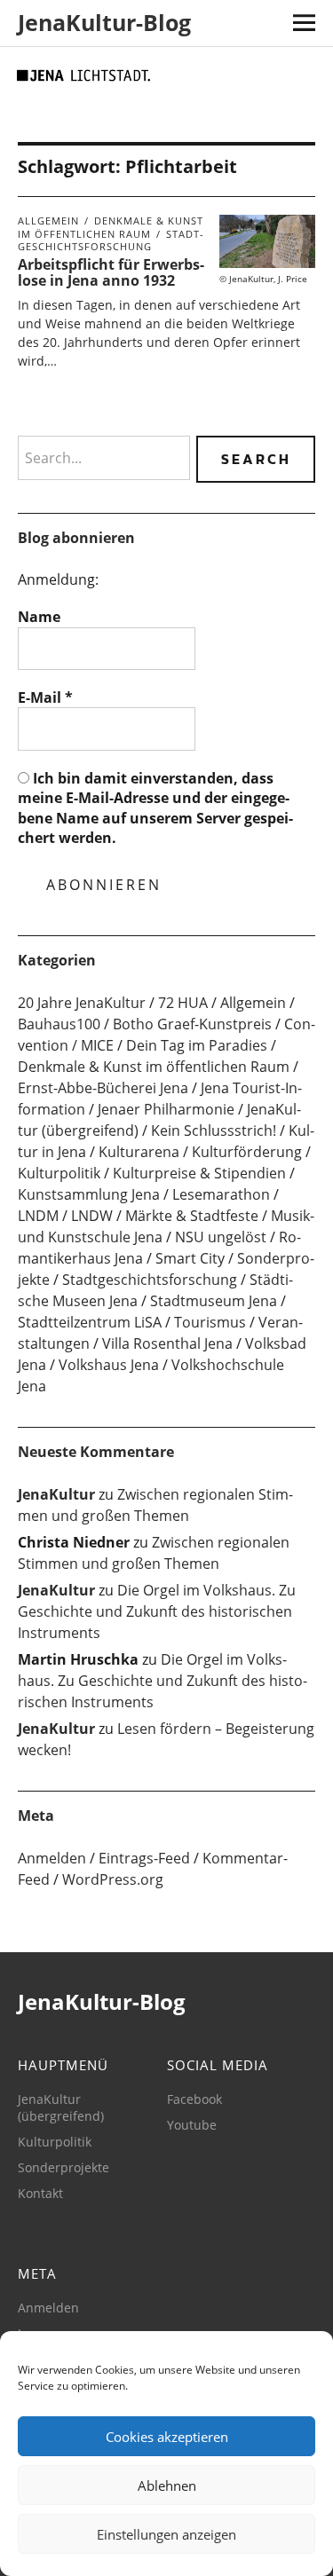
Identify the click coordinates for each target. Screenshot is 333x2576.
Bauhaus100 (59, 1024)
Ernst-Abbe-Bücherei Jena (103, 1088)
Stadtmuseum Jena (214, 1301)
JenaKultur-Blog (104, 22)
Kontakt (40, 2193)
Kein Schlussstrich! (214, 1130)
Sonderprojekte (63, 2167)
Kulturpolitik (59, 1173)
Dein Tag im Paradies (197, 1045)
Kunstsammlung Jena (89, 1194)
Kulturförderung (247, 1152)
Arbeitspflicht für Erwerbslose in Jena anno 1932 (111, 272)
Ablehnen (167, 2485)
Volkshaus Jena (109, 1365)
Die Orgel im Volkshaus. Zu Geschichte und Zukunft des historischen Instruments (157, 1611)
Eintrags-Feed (144, 1858)
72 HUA (183, 1003)
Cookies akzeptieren (167, 2437)
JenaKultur (56, 1494)
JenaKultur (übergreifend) (61, 2107)
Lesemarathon (221, 1194)
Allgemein (48, 221)
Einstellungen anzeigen (166, 2534)
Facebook (194, 2099)
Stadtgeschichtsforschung (111, 240)
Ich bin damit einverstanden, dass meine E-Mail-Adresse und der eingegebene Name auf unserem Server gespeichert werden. (155, 808)
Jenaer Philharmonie (166, 1109)
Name (39, 617)
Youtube (192, 2125)
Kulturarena (139, 1152)
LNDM (38, 1216)
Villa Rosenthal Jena (167, 1343)
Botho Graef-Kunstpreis (192, 1024)
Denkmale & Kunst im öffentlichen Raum (111, 227)
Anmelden (52, 1858)
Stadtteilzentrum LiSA (90, 1322)
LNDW (92, 1216)
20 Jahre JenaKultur (82, 1003)
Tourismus (210, 1322)
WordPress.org (113, 1879)
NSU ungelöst (221, 1237)
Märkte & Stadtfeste (192, 1216)
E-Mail (45, 697)
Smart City (190, 1258)
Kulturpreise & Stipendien (199, 1173)
